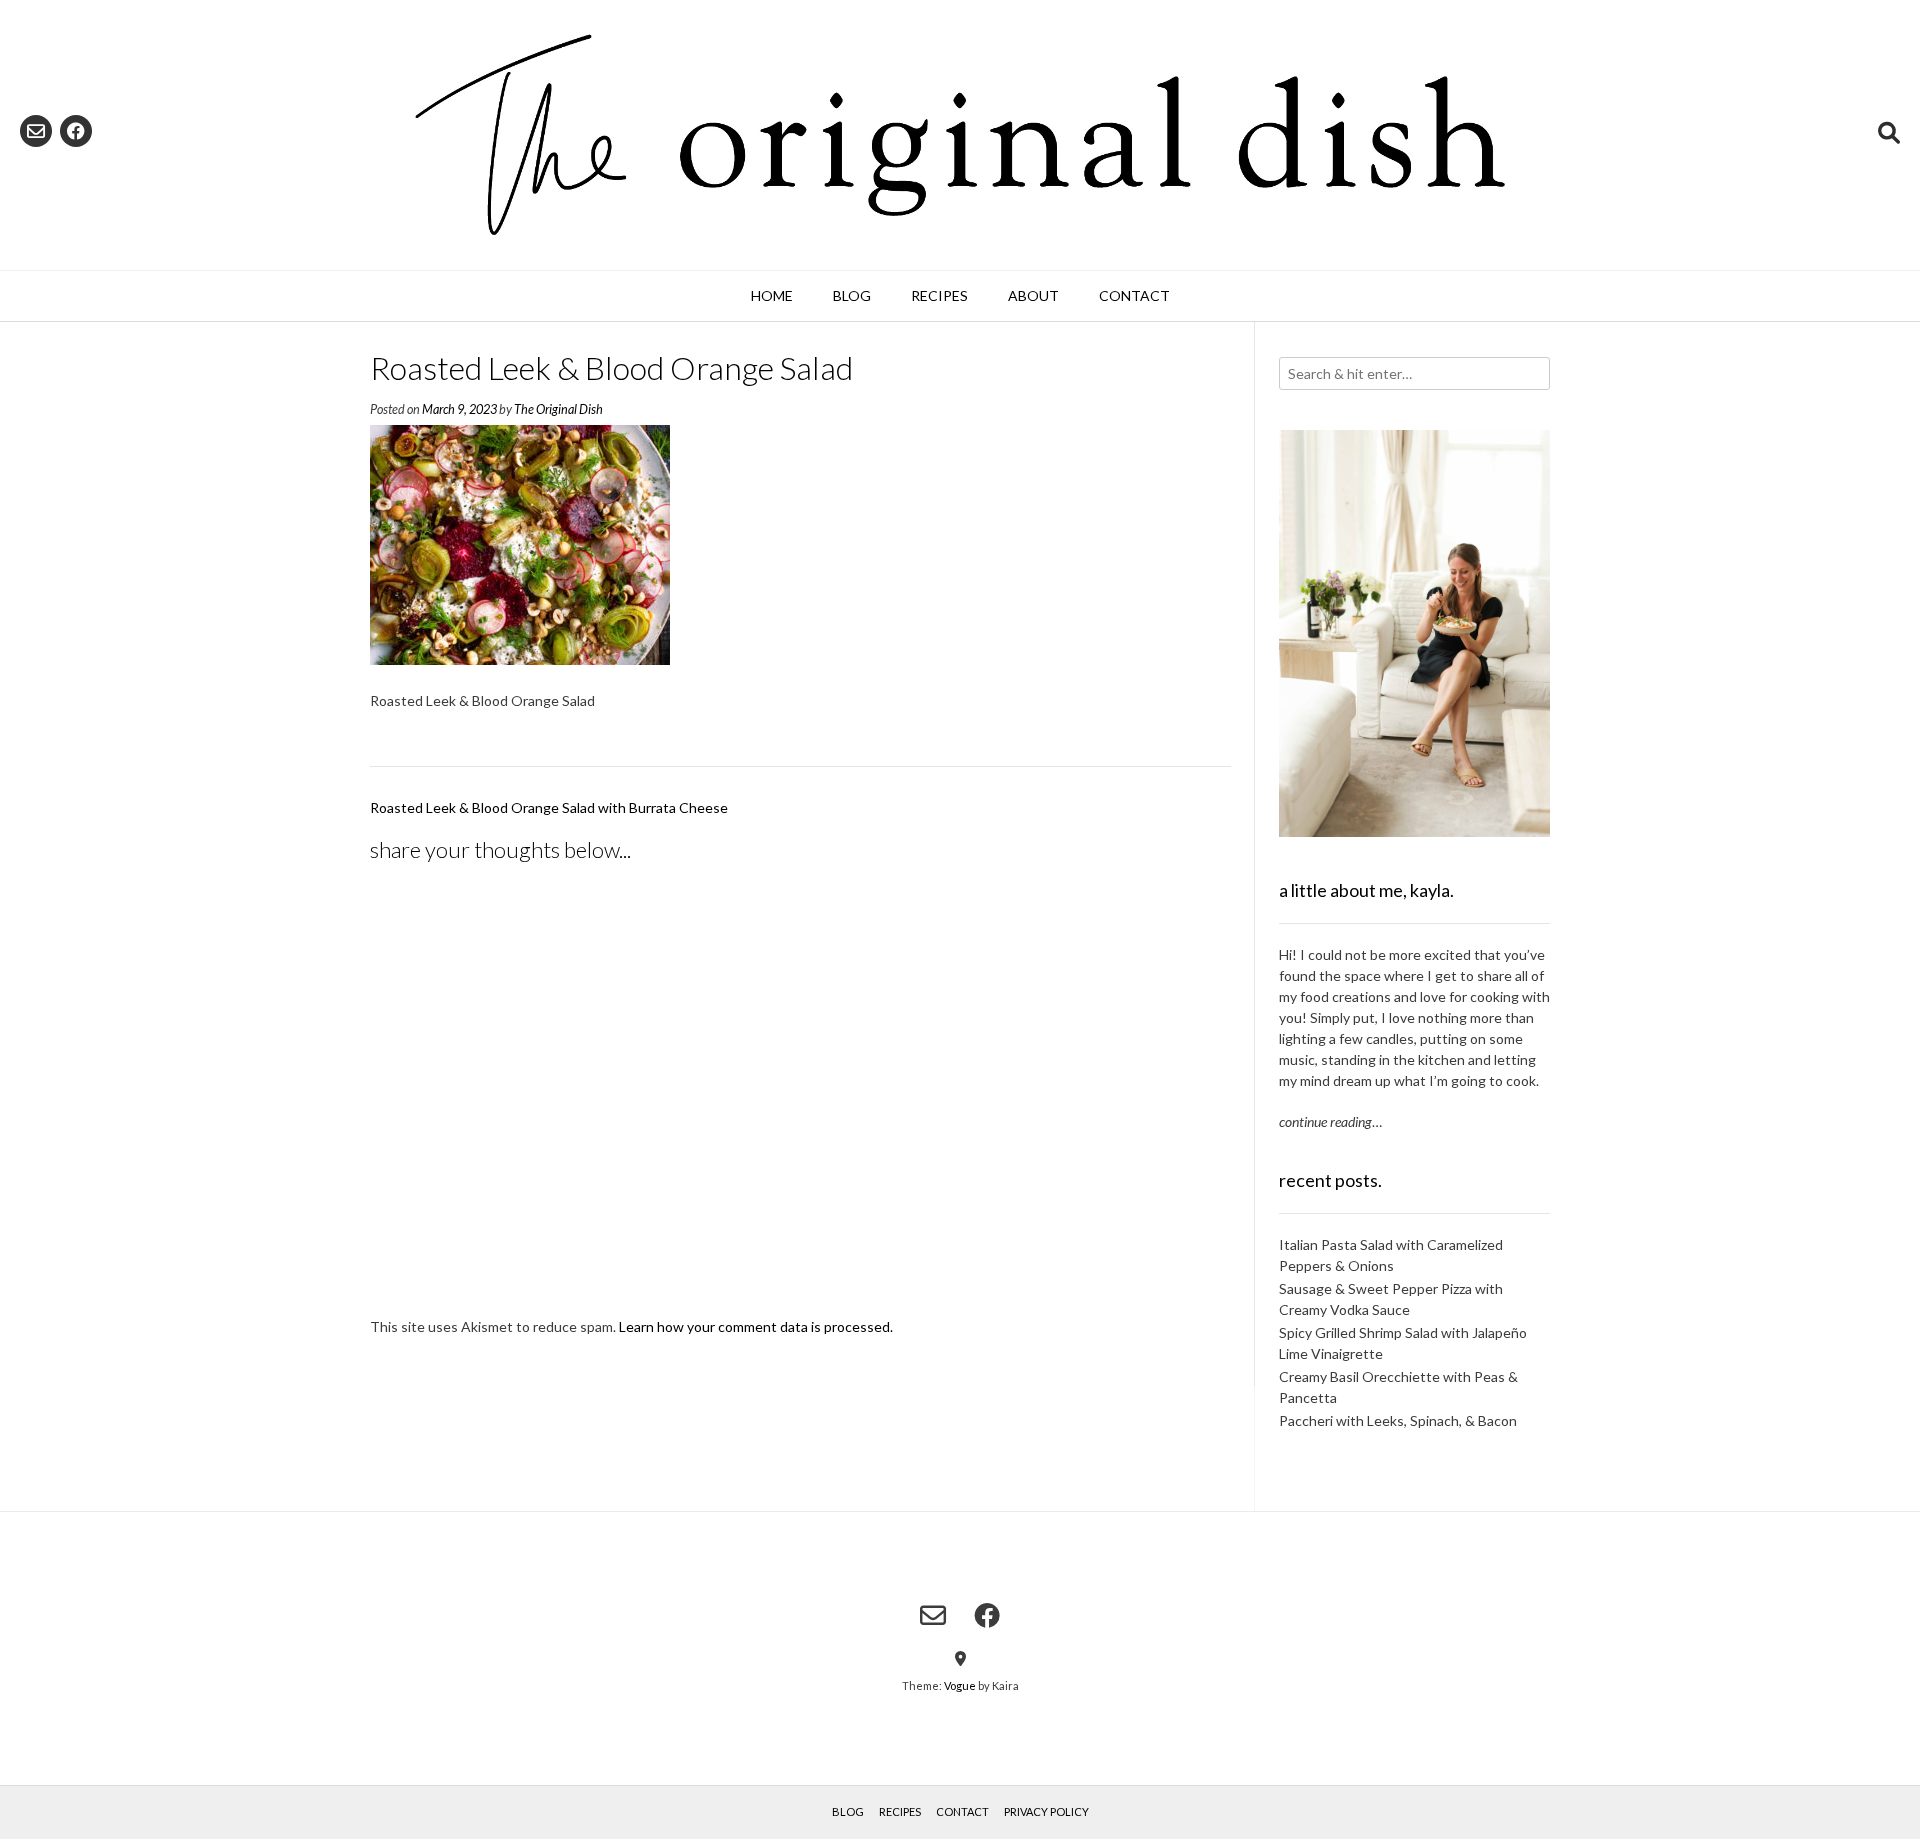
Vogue (960, 1685)
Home (772, 295)
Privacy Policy (1046, 1811)
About (1033, 295)
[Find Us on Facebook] (76, 131)
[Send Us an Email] (36, 131)
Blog (852, 295)
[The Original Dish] (960, 135)
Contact (1134, 295)
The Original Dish (558, 409)
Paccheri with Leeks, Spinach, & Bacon (1398, 1420)
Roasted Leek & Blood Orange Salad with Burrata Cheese (549, 807)
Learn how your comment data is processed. (756, 1326)
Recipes (939, 295)
